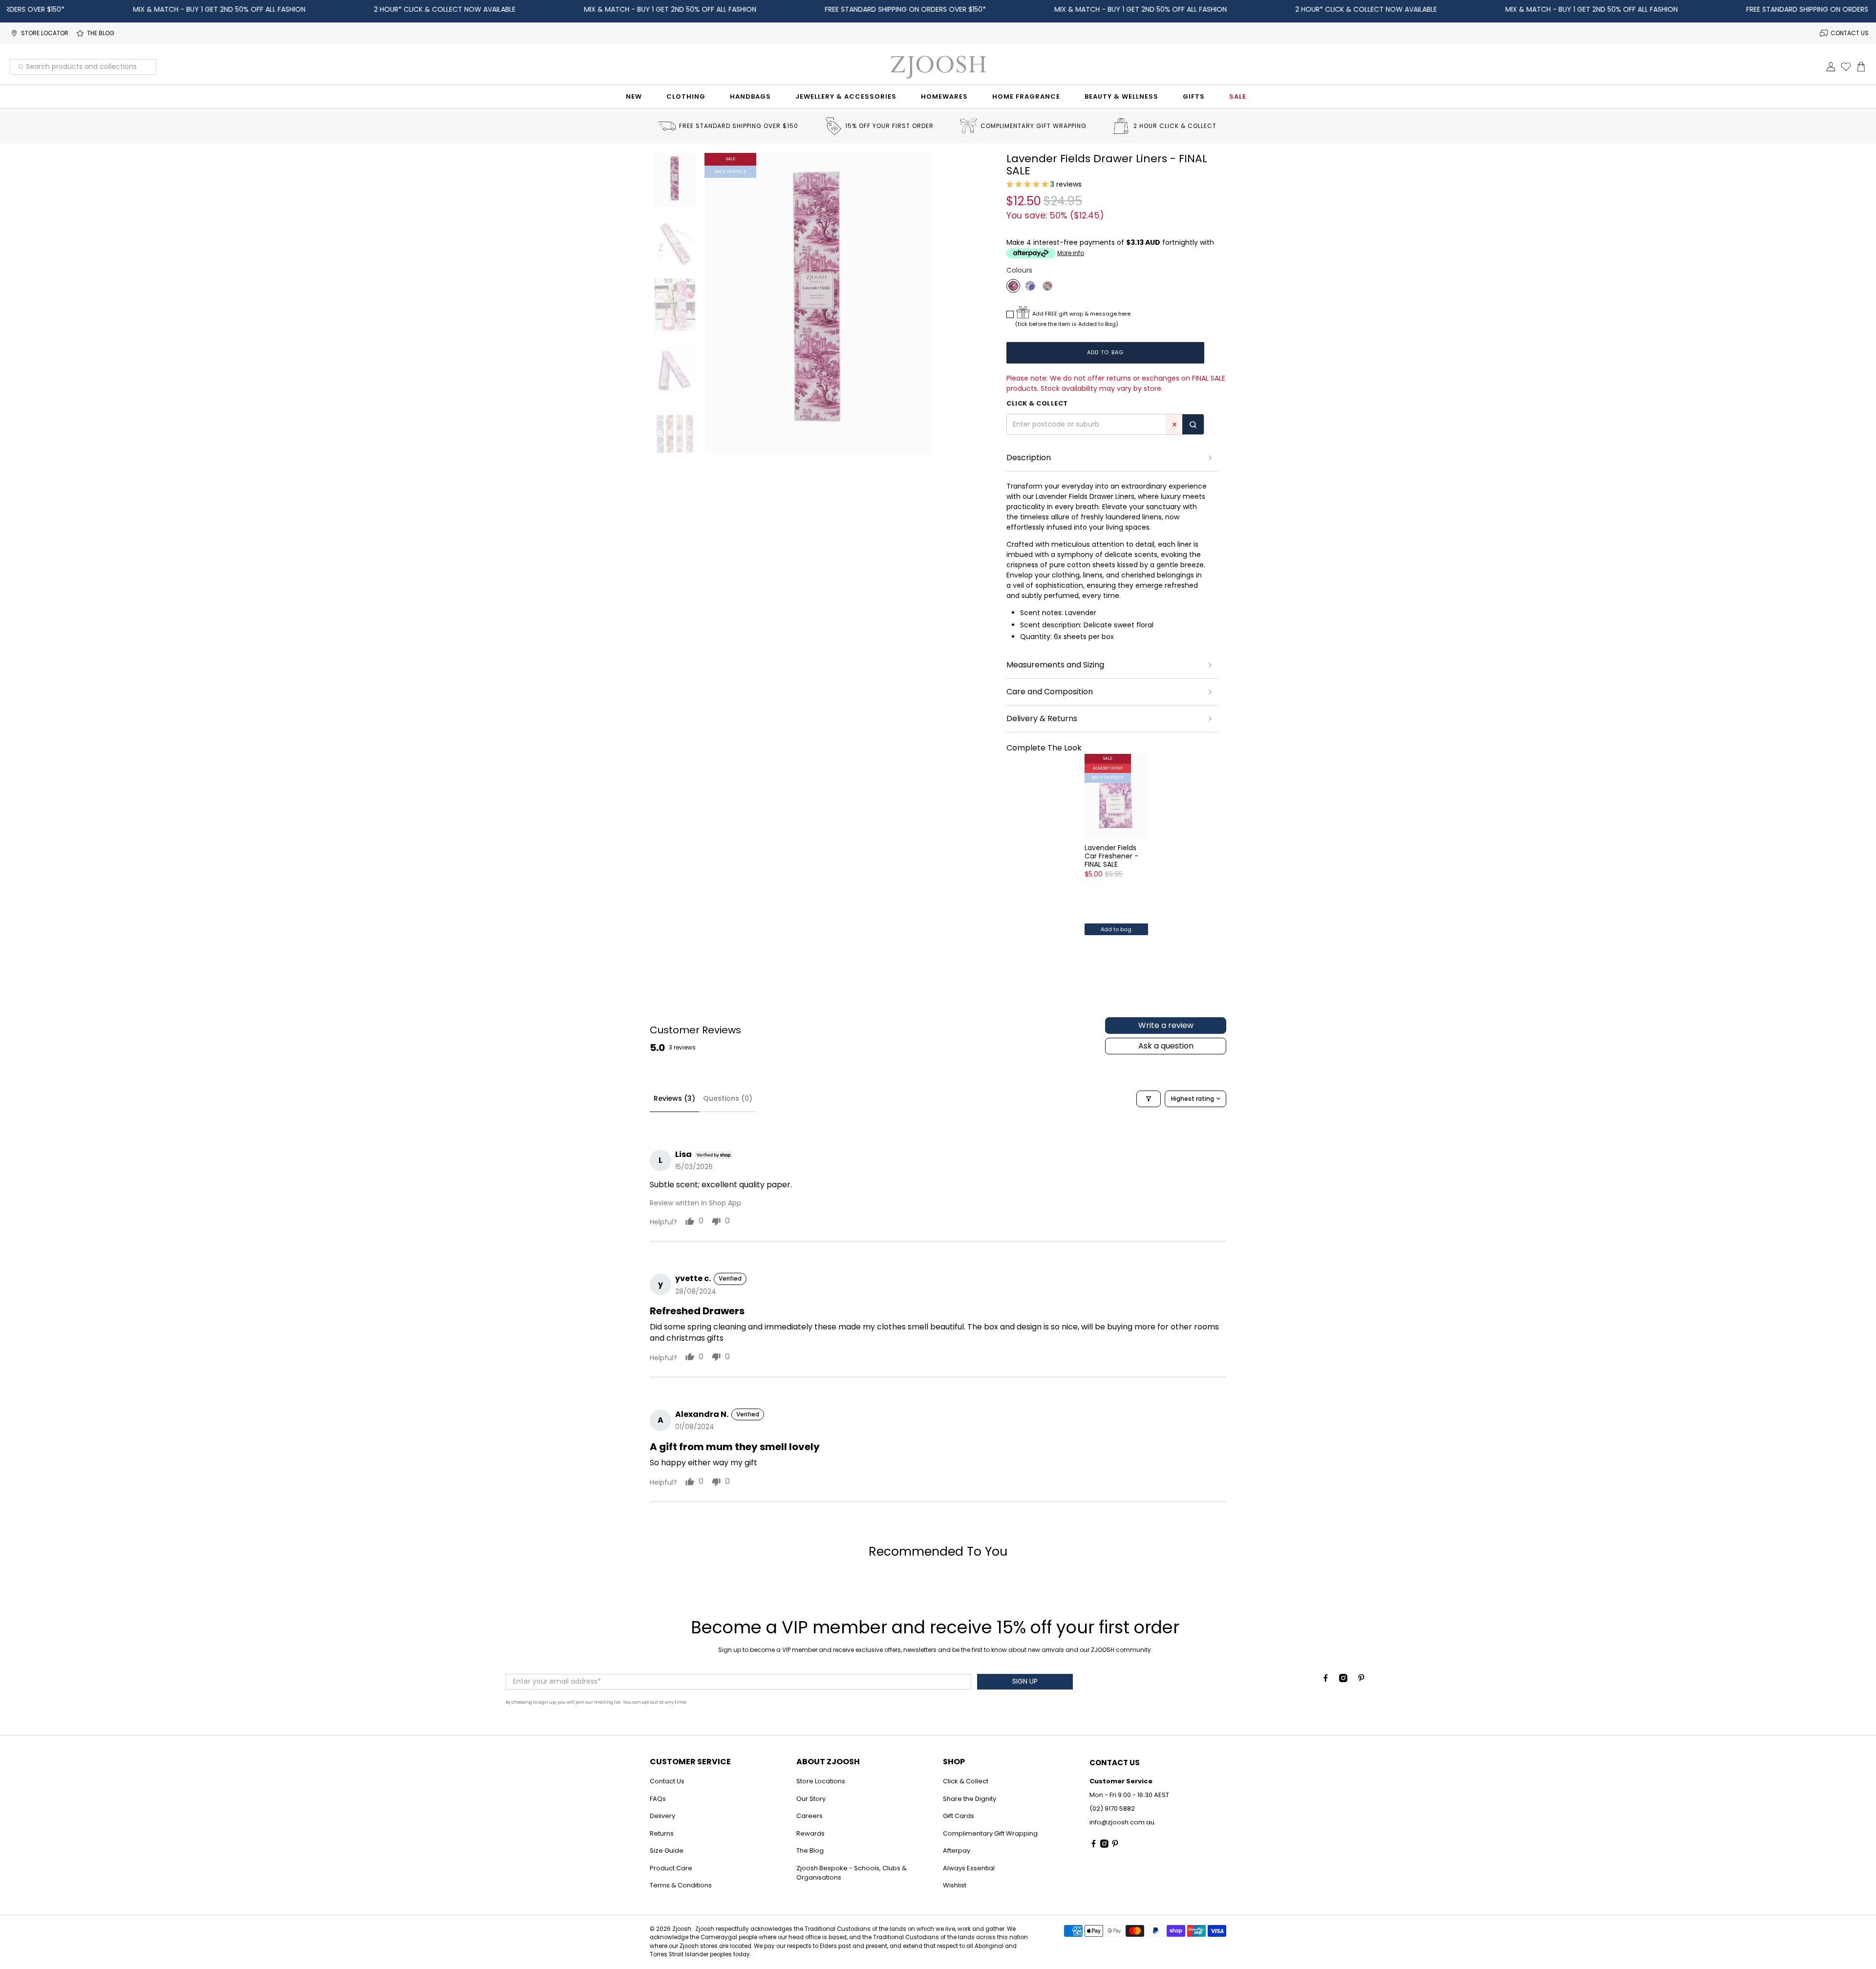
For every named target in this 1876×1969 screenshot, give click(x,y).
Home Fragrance (1026, 96)
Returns (662, 1833)
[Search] (1193, 424)
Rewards (810, 1833)
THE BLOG (101, 33)
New (634, 96)
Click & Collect (966, 1781)
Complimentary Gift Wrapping (990, 1833)
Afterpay (957, 1851)
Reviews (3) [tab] (674, 1098)
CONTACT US (1850, 33)
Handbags (750, 96)
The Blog (810, 1851)
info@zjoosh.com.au (1122, 1822)
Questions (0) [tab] (728, 1098)
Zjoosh (682, 1929)
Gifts (1194, 96)
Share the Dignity (970, 1799)
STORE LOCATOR (45, 33)
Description (1029, 458)
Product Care (671, 1868)
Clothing (686, 96)
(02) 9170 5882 (1112, 1808)
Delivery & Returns (1042, 718)
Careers (810, 1816)
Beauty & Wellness (1121, 96)
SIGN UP (1025, 1681)
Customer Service (690, 1762)
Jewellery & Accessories (846, 96)
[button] (1027, 184)
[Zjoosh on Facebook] (1326, 1680)
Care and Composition (1050, 692)
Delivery (662, 1816)
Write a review (1166, 1025)
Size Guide (667, 1851)
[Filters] (1149, 1099)
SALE (1238, 96)
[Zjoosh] (938, 67)
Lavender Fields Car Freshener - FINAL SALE (1111, 856)
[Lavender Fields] (1013, 286)
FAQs (658, 1799)
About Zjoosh (828, 1762)
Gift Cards (959, 1816)
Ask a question (1166, 1046)
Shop (954, 1762)
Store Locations (821, 1781)
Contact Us (667, 1781)
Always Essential (969, 1868)
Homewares (944, 96)
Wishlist (955, 1885)
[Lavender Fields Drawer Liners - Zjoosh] (819, 303)
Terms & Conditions (681, 1885)
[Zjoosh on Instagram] (1343, 1680)
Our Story (811, 1799)
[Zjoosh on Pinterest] (1361, 1680)
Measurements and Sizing (1055, 665)
